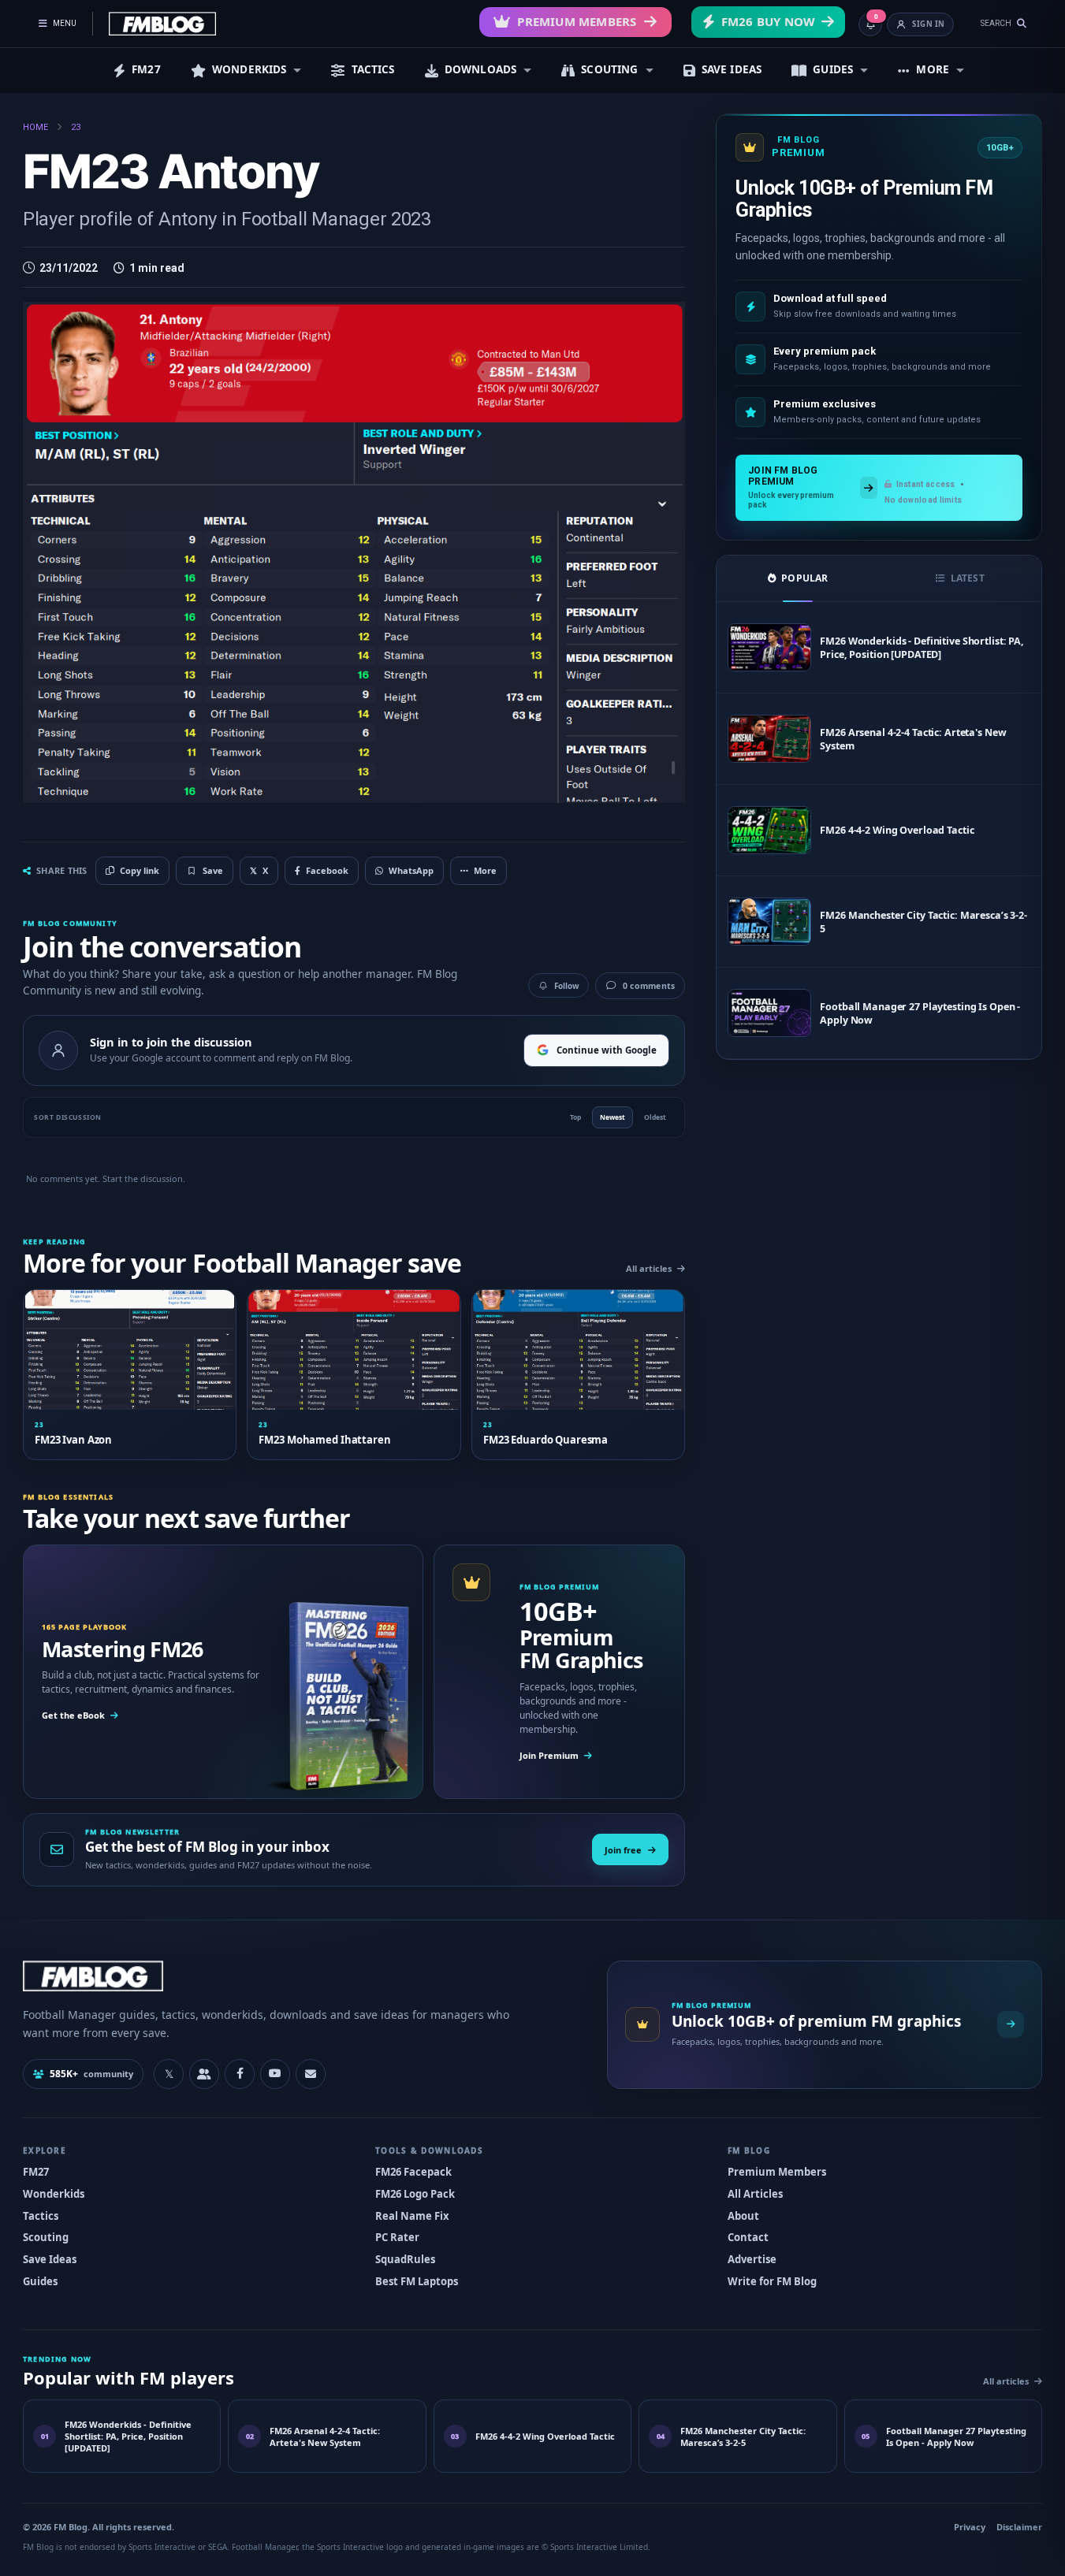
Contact (748, 2237)
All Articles (755, 2194)
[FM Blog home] (302, 1976)
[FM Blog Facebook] (240, 2074)
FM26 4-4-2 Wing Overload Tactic (897, 830)
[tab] (798, 578)
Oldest (655, 1117)
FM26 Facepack (413, 2172)
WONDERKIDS (249, 69)
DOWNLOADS (480, 69)
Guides (40, 2281)
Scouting (46, 2237)
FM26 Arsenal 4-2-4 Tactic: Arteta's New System (913, 739)
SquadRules (405, 2259)
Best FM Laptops (417, 2281)
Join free (623, 1850)
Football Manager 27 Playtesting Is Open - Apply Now (920, 1013)
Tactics (41, 2216)
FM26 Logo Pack (415, 2194)
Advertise (752, 2259)
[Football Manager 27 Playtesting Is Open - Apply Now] (769, 1013)
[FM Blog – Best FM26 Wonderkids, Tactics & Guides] (162, 24)
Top (575, 1117)
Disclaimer (1019, 2527)
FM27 (146, 69)
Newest (613, 1117)
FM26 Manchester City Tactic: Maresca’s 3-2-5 (923, 922)
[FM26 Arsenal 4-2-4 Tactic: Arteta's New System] (769, 739)
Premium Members (577, 21)
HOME (35, 127)
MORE (933, 69)
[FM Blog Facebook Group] (204, 2074)
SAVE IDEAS (732, 69)
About (743, 2216)
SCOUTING (609, 69)
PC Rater (397, 2237)
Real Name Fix (412, 2216)
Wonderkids (54, 2194)
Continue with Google (607, 1050)
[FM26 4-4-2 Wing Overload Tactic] (769, 830)
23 (76, 127)
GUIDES (833, 69)
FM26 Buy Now (768, 21)
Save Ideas (50, 2259)
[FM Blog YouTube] (275, 2074)
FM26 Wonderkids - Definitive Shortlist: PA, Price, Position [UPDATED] (922, 648)
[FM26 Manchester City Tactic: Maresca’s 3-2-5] (769, 922)
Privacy (970, 2527)
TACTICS (373, 69)
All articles (649, 1268)
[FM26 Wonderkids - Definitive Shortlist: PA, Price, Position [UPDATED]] (769, 647)
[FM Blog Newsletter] (311, 2074)
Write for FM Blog (772, 2281)
